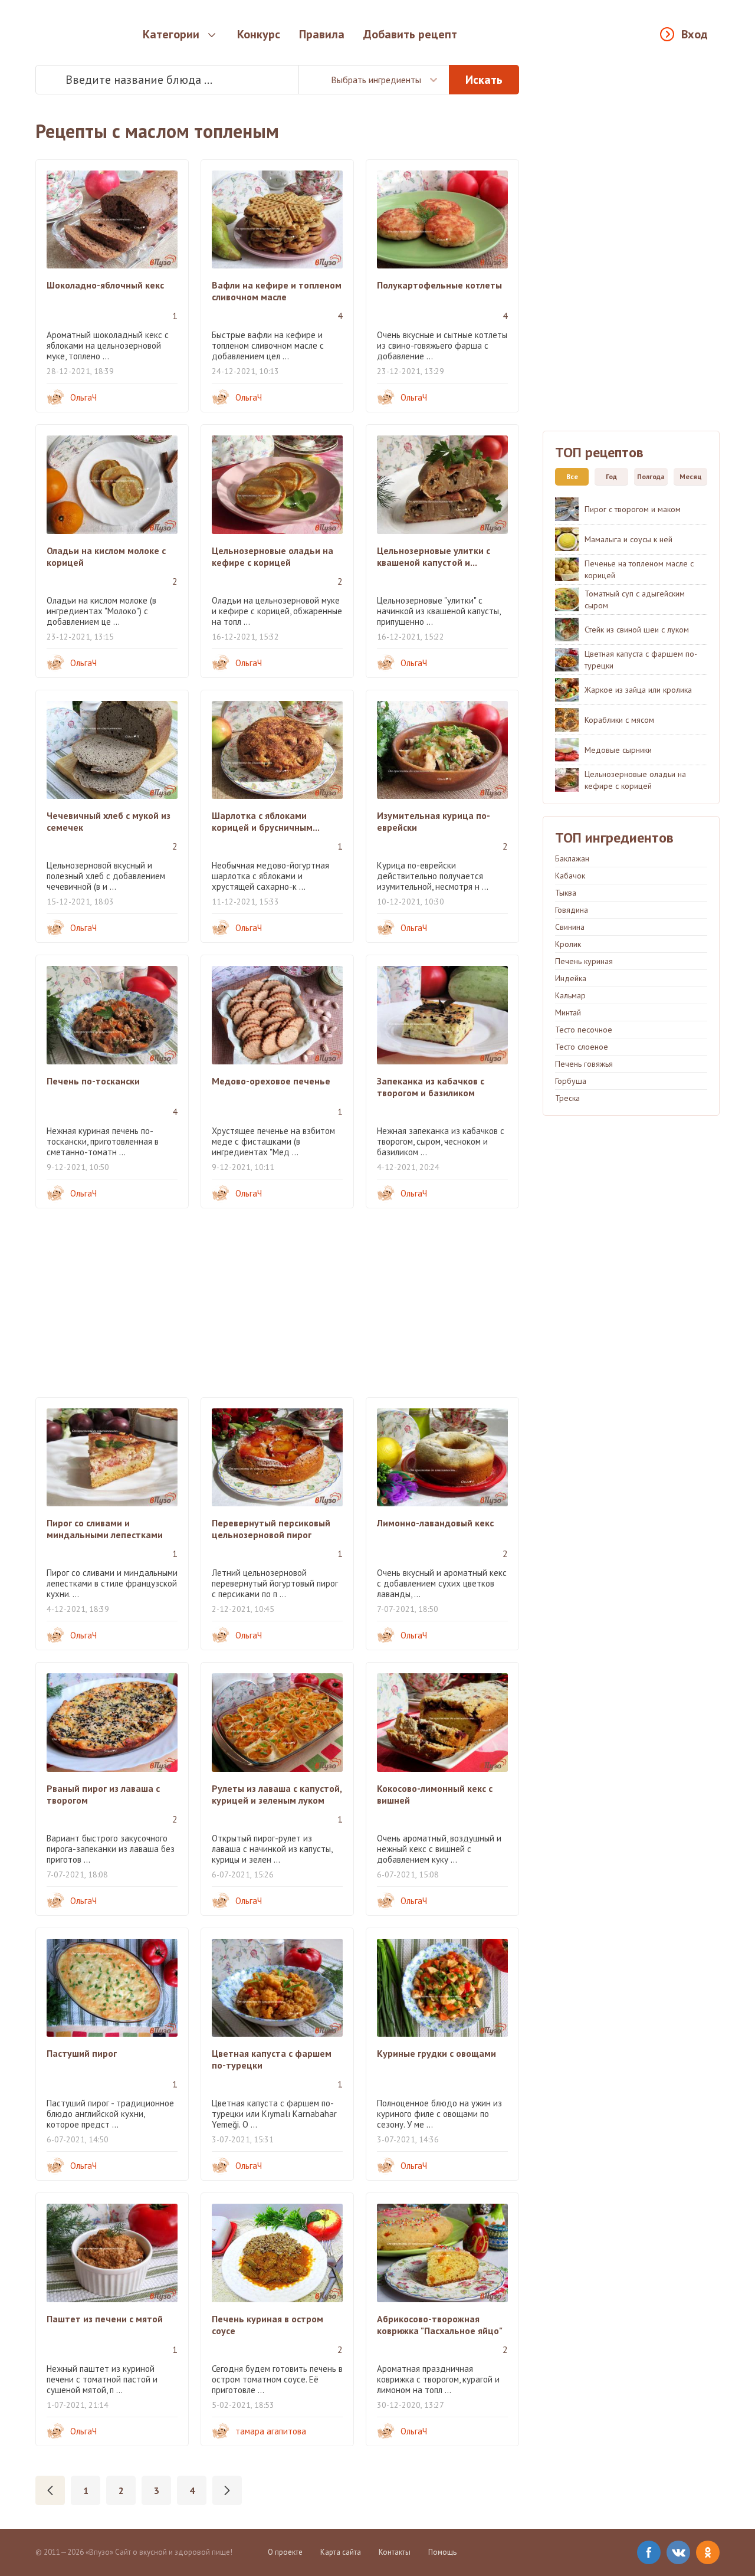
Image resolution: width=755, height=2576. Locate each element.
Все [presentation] (572, 476)
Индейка (571, 978)
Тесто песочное (584, 1030)
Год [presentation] (611, 476)
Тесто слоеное (582, 1047)
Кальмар (570, 995)
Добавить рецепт (410, 34)
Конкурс (259, 34)
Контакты (395, 2552)
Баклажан (572, 858)
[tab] (569, 477)
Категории (171, 34)
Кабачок (570, 876)
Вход (695, 34)
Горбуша (571, 1081)
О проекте (285, 2552)
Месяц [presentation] (691, 476)
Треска (567, 1098)
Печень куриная (584, 961)
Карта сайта (341, 2552)
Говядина (572, 910)
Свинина (570, 927)
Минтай (568, 1012)
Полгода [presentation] (651, 476)
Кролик (568, 944)
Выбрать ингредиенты (376, 80)
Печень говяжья (584, 1064)
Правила (322, 34)
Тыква (566, 893)
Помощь (442, 2552)
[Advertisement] (277, 1303)
